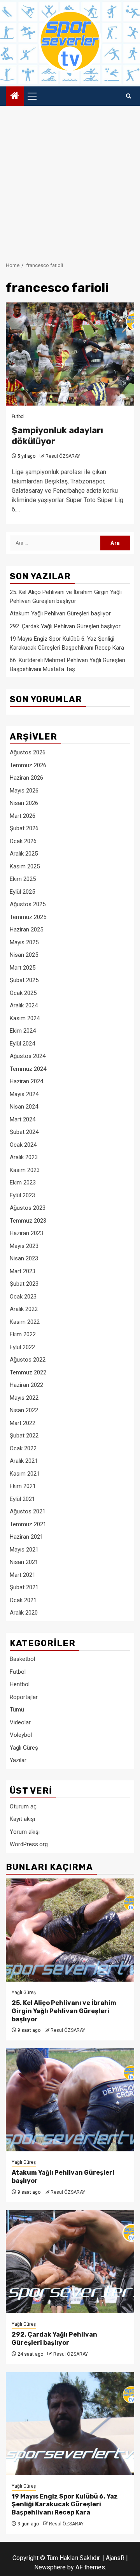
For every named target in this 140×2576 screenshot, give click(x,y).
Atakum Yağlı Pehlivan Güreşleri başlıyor (60, 613)
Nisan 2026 (24, 803)
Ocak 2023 (23, 1297)
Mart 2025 (23, 968)
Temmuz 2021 (28, 1524)
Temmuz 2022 (28, 1372)
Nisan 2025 (24, 955)
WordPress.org (29, 1844)
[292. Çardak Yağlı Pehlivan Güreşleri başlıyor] (70, 2262)
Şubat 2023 (24, 1284)
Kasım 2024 (25, 1018)
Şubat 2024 (24, 1132)
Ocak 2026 (23, 841)
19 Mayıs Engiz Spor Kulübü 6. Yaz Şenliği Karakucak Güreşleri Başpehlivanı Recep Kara (65, 2505)
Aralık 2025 (24, 854)
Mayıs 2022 (24, 1398)
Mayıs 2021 (24, 1550)
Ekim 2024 (23, 1031)
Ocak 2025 (23, 993)
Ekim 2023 (23, 1183)
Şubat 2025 (24, 980)
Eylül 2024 (22, 1044)
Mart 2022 (23, 1423)
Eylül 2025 (22, 892)
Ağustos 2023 (28, 1208)
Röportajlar (24, 1697)
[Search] (129, 96)
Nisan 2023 (24, 1258)
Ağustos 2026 (28, 752)
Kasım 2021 (25, 1474)
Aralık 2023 (24, 1157)
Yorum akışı (25, 1832)
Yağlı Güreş (24, 1748)
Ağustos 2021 (28, 1511)
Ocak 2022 (23, 1448)
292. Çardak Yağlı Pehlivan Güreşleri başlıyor (65, 626)
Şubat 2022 (24, 1436)
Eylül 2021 (22, 1499)
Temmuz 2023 (28, 1221)
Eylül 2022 (22, 1347)
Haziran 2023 (26, 1233)
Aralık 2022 (24, 1309)
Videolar (20, 1722)
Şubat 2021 (24, 1587)
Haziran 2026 (26, 778)
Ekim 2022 (23, 1334)
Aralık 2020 (24, 1613)
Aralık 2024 (24, 1005)
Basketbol (22, 1659)
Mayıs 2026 (24, 791)
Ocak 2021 (23, 1600)
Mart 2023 (23, 1271)
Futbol (18, 416)
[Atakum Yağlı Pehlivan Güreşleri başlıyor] (70, 2100)
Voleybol (21, 1735)
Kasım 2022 (25, 1322)
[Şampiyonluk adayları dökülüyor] (70, 354)
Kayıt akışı (22, 1819)
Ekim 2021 (23, 1486)
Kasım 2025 (25, 866)
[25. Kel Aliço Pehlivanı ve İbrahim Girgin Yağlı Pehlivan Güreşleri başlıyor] (70, 1930)
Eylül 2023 (22, 1195)
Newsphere (50, 2567)
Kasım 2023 (25, 1170)
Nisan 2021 (24, 1562)
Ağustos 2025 (28, 904)
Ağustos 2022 (28, 1360)
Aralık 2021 (24, 1461)
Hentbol (20, 1684)
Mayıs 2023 (24, 1246)
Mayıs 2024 (24, 1094)
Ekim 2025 (23, 879)
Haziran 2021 (26, 1537)
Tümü (17, 1710)
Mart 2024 (23, 1119)
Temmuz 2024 (28, 1069)
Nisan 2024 (24, 1107)
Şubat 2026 (24, 828)
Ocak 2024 (23, 1145)
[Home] (15, 97)
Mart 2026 (23, 816)
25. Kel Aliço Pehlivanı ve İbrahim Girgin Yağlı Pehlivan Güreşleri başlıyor (64, 2011)
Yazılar (18, 1760)
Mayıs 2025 (24, 942)
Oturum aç (23, 1806)
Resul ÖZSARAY (63, 456)
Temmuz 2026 (28, 765)
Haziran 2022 (26, 1385)
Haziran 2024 (26, 1081)
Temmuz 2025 (28, 917)
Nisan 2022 (24, 1410)
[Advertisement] (70, 180)
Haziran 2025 (26, 930)
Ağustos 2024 (28, 1056)
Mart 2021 (23, 1575)
